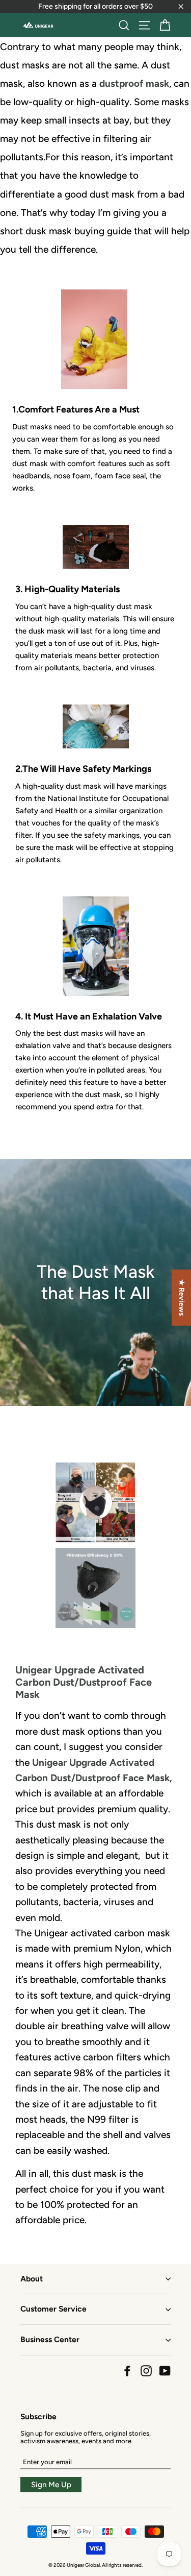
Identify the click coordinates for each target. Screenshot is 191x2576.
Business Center (50, 2339)
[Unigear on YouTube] (165, 2371)
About (32, 2279)
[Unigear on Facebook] (127, 2371)
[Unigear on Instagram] (146, 2371)
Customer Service (53, 2309)
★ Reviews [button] (182, 1298)
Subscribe (38, 2416)
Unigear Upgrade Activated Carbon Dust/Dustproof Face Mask (84, 1682)
